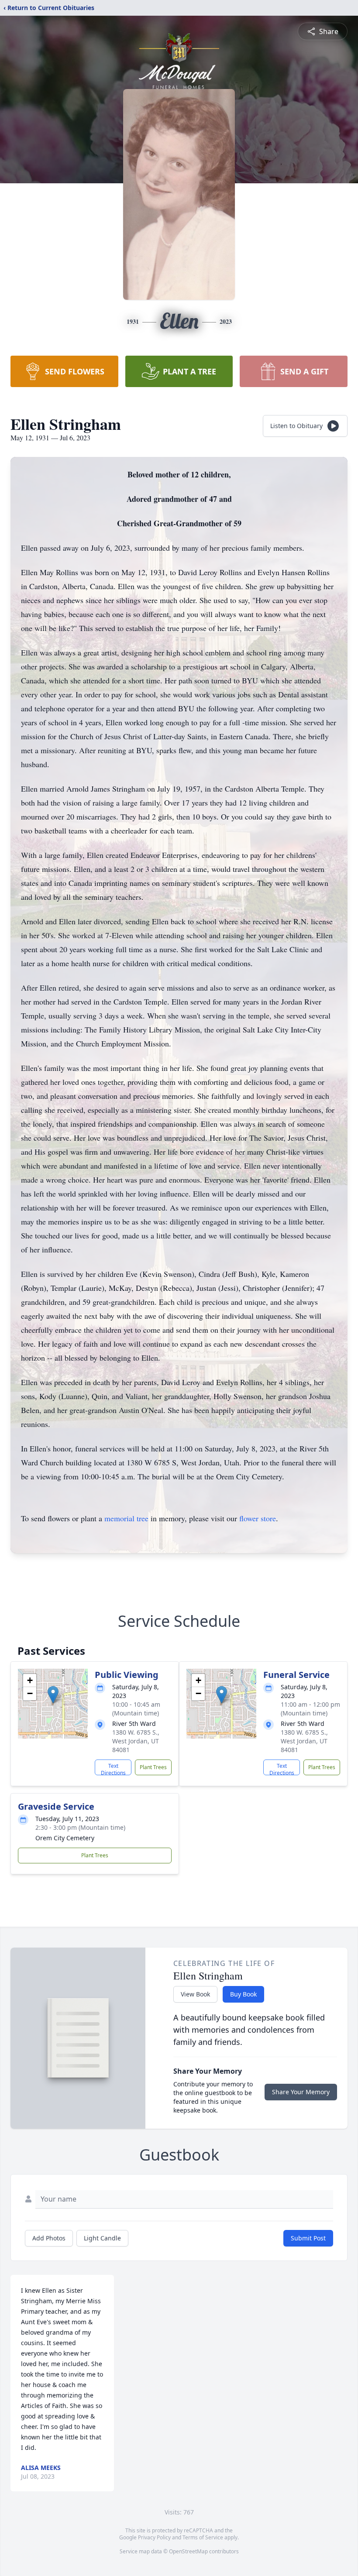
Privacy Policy (154, 2537)
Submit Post (308, 2238)
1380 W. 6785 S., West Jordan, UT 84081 (136, 1741)
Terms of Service (203, 2537)
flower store (258, 1518)
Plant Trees (153, 1767)
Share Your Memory (301, 2092)
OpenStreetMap (188, 2551)
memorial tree (126, 1518)
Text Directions (113, 1769)
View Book (195, 1994)
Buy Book (243, 1994)
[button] (53, 1695)
